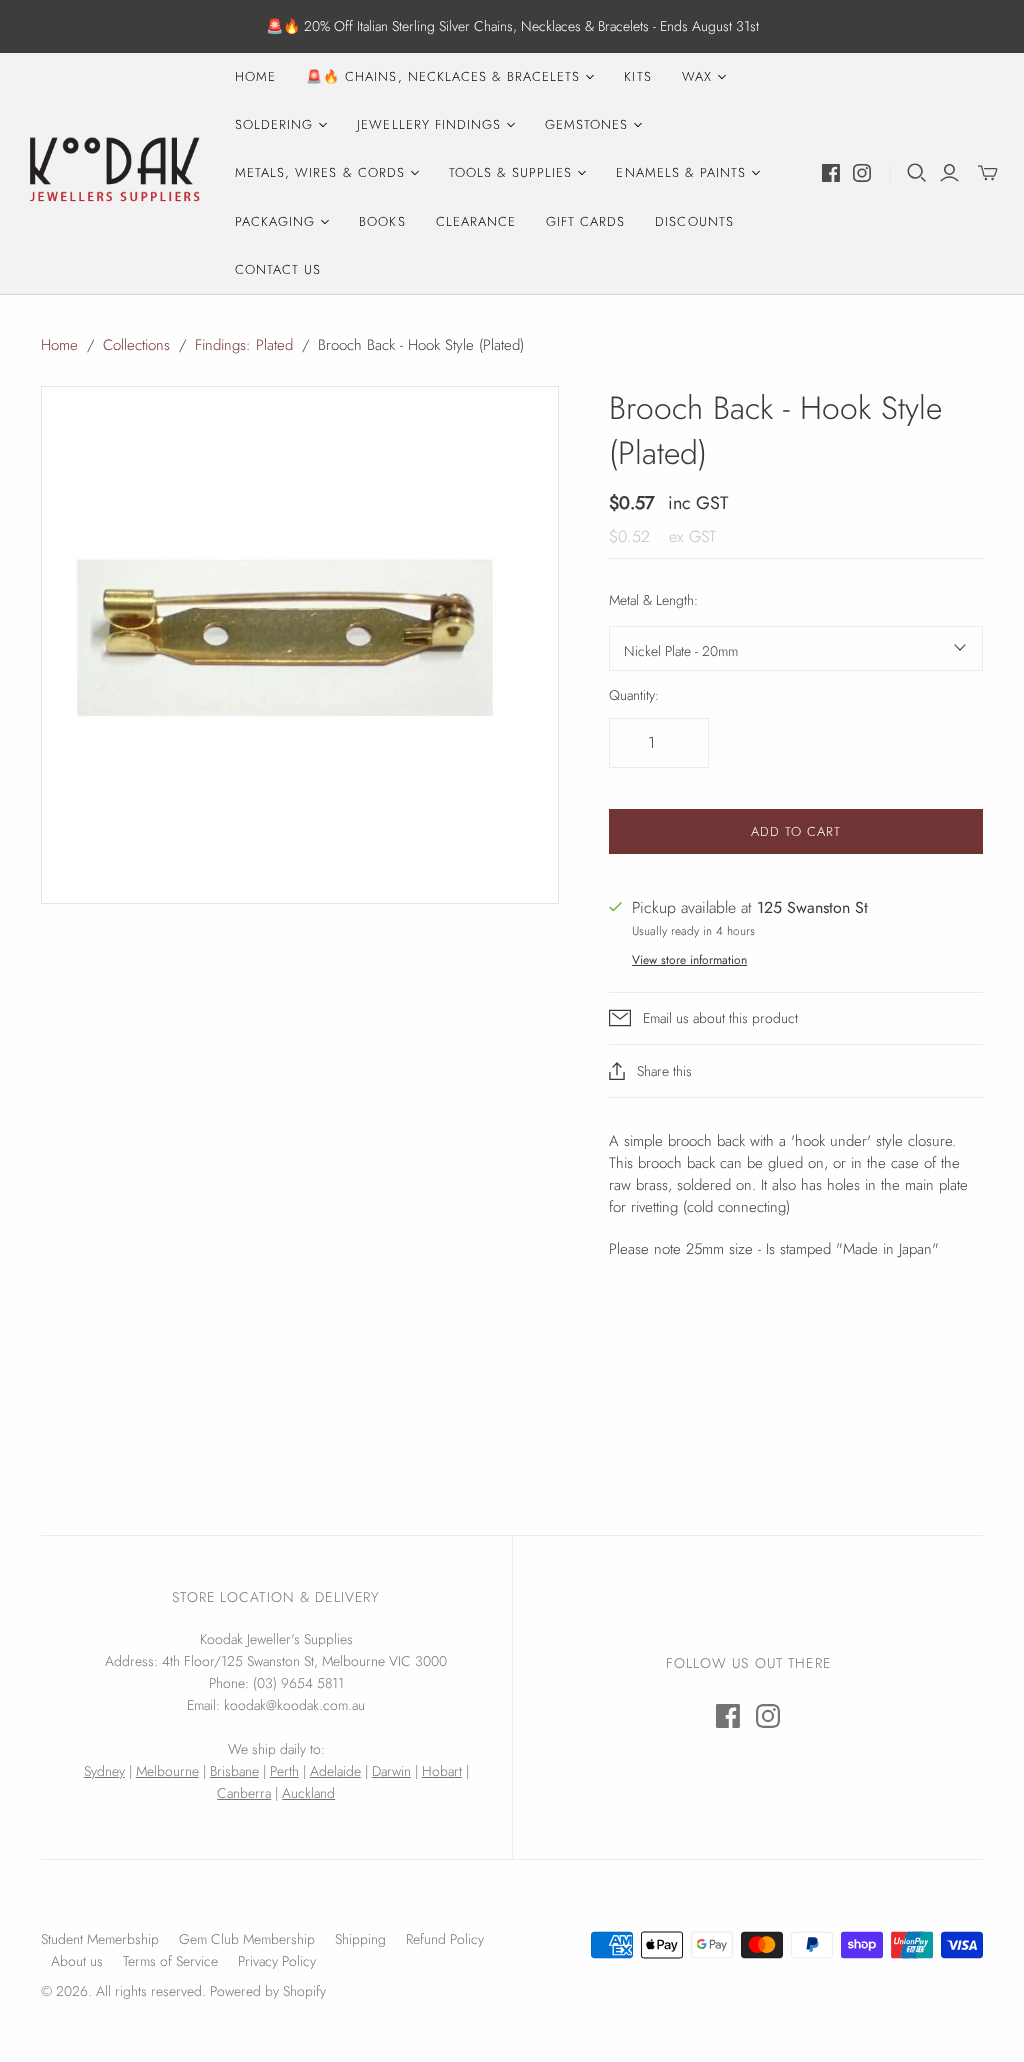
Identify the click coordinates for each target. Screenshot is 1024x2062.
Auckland (308, 1793)
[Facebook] (831, 173)
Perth (284, 1771)
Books (382, 221)
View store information (689, 960)
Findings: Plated (244, 345)
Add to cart (796, 831)
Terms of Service (170, 1961)
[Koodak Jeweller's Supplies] (115, 173)
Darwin (391, 1771)
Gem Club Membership (247, 1939)
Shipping (360, 1939)
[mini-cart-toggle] (988, 173)
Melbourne (167, 1771)
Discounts (694, 221)
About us (77, 1961)
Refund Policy (445, 1939)
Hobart (442, 1771)
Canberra (244, 1793)
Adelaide (335, 1771)
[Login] (949, 173)
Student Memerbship (100, 1939)
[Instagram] (862, 173)
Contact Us (278, 269)
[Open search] (917, 173)
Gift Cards (585, 221)
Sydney (104, 1771)
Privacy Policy (277, 1961)
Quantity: (634, 695)
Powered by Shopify (268, 1991)
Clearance (476, 221)
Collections (136, 345)
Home (255, 76)
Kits (637, 76)
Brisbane (234, 1771)
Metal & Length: (653, 600)
